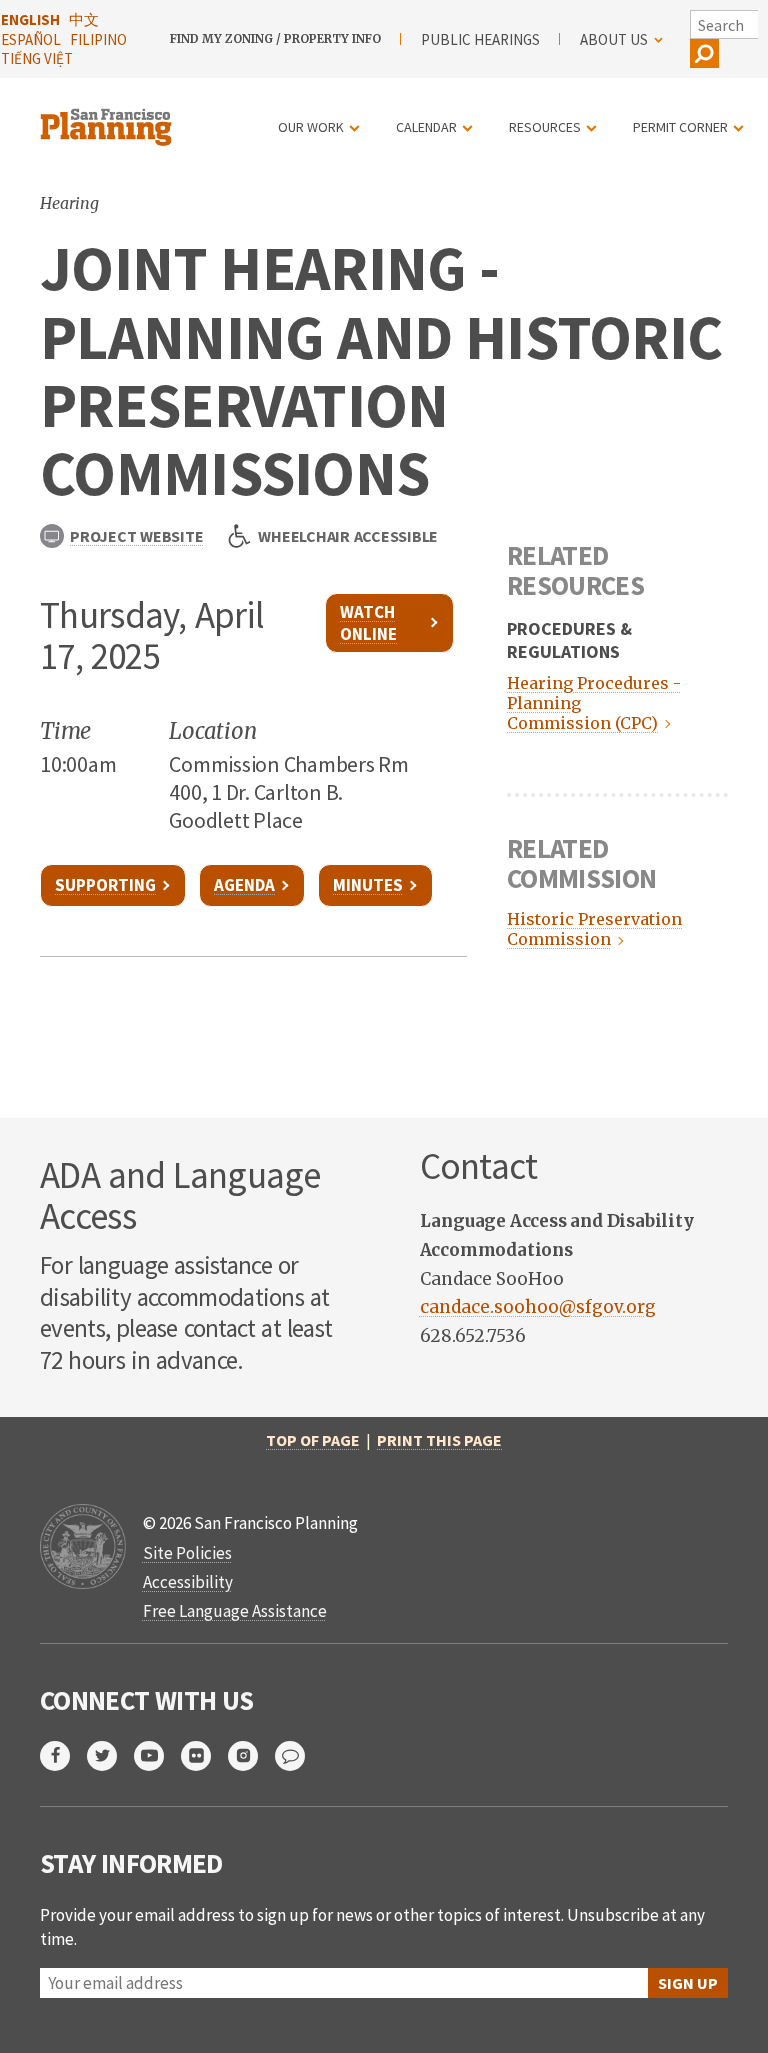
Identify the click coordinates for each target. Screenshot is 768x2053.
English (30, 19)
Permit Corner (680, 127)
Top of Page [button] (313, 1440)
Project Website (136, 536)
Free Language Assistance (235, 1611)
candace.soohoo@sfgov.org (538, 1307)
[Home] (108, 115)
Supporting (105, 885)
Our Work (311, 127)
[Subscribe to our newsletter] (298, 1756)
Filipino (98, 39)
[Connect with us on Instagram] (251, 1756)
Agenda (244, 885)
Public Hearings (480, 39)
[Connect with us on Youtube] (157, 1756)
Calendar (426, 127)
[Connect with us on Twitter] (110, 1756)
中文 (84, 19)
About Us (614, 39)
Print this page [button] (439, 1440)
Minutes (368, 885)
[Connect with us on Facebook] (63, 1756)
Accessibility (188, 1582)
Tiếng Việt (37, 58)
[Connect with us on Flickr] (204, 1756)
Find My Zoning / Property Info (275, 39)
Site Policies (187, 1553)
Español (31, 39)
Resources (545, 127)
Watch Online (368, 623)
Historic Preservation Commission (594, 929)
